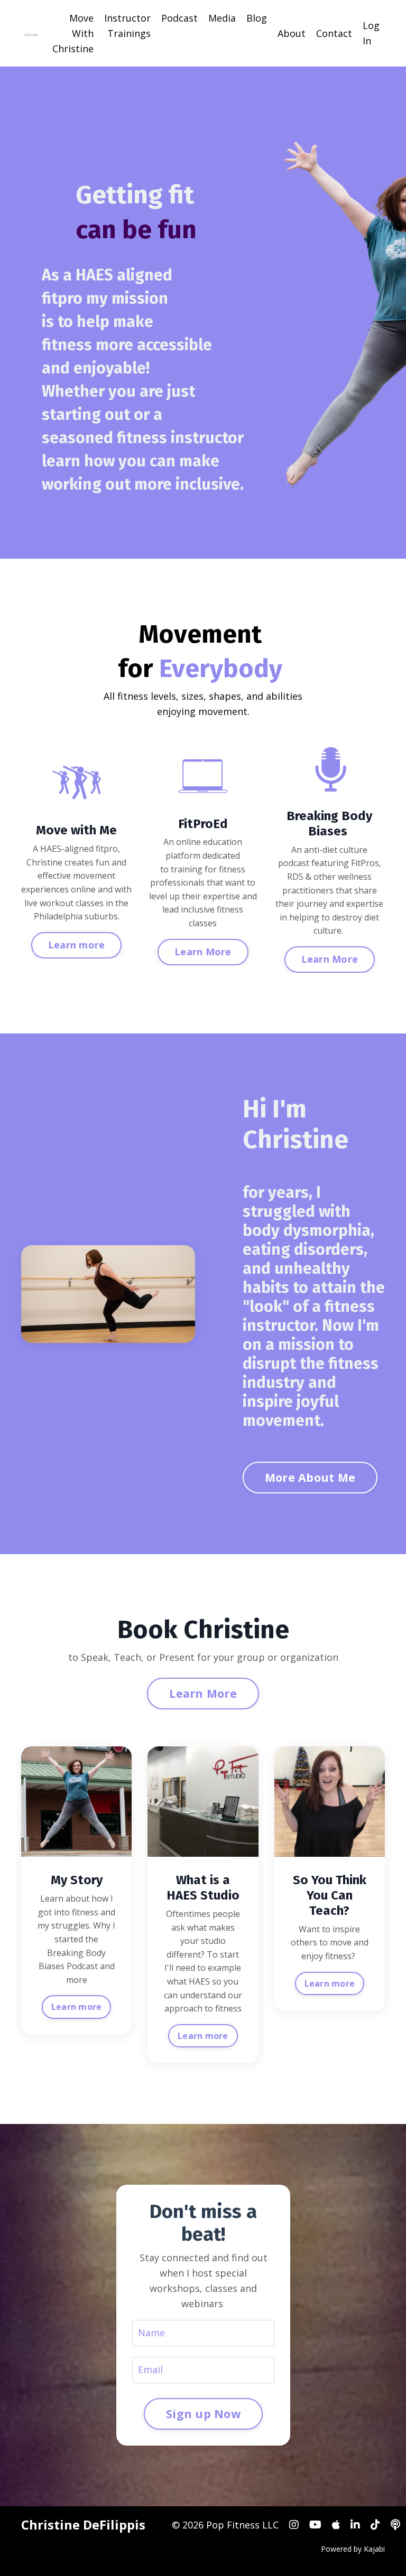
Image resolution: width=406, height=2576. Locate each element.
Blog (257, 18)
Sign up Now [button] (203, 2414)
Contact (334, 33)
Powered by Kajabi (353, 2549)
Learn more (77, 2007)
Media (222, 18)
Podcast (179, 18)
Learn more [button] (77, 945)
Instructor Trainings (127, 26)
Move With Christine (73, 33)
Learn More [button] (203, 952)
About (292, 33)
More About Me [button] (310, 1477)
